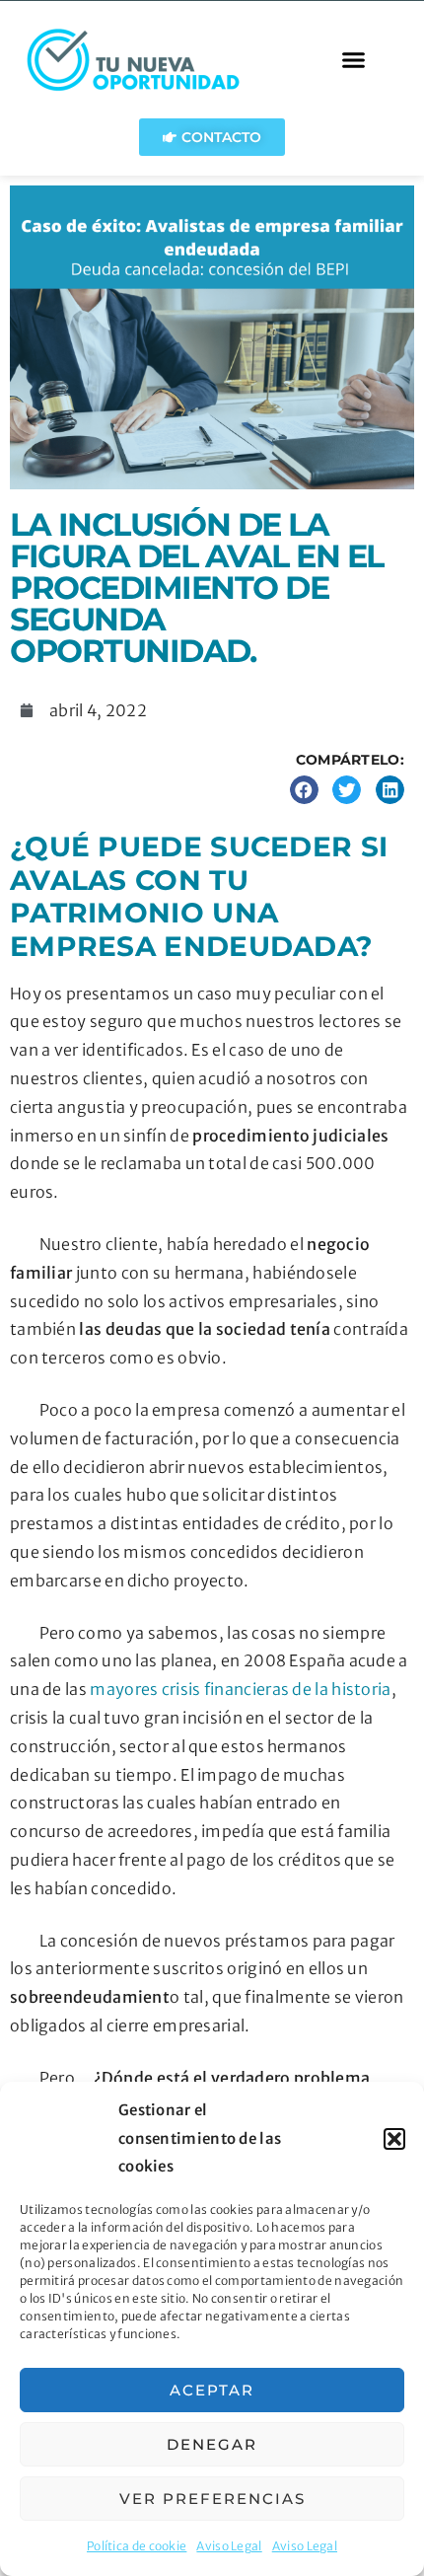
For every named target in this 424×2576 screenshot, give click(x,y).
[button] (394, 2139)
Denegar (212, 2444)
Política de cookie (137, 2546)
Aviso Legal (229, 2546)
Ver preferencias (212, 2499)
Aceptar (212, 2390)
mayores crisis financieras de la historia (240, 1689)
